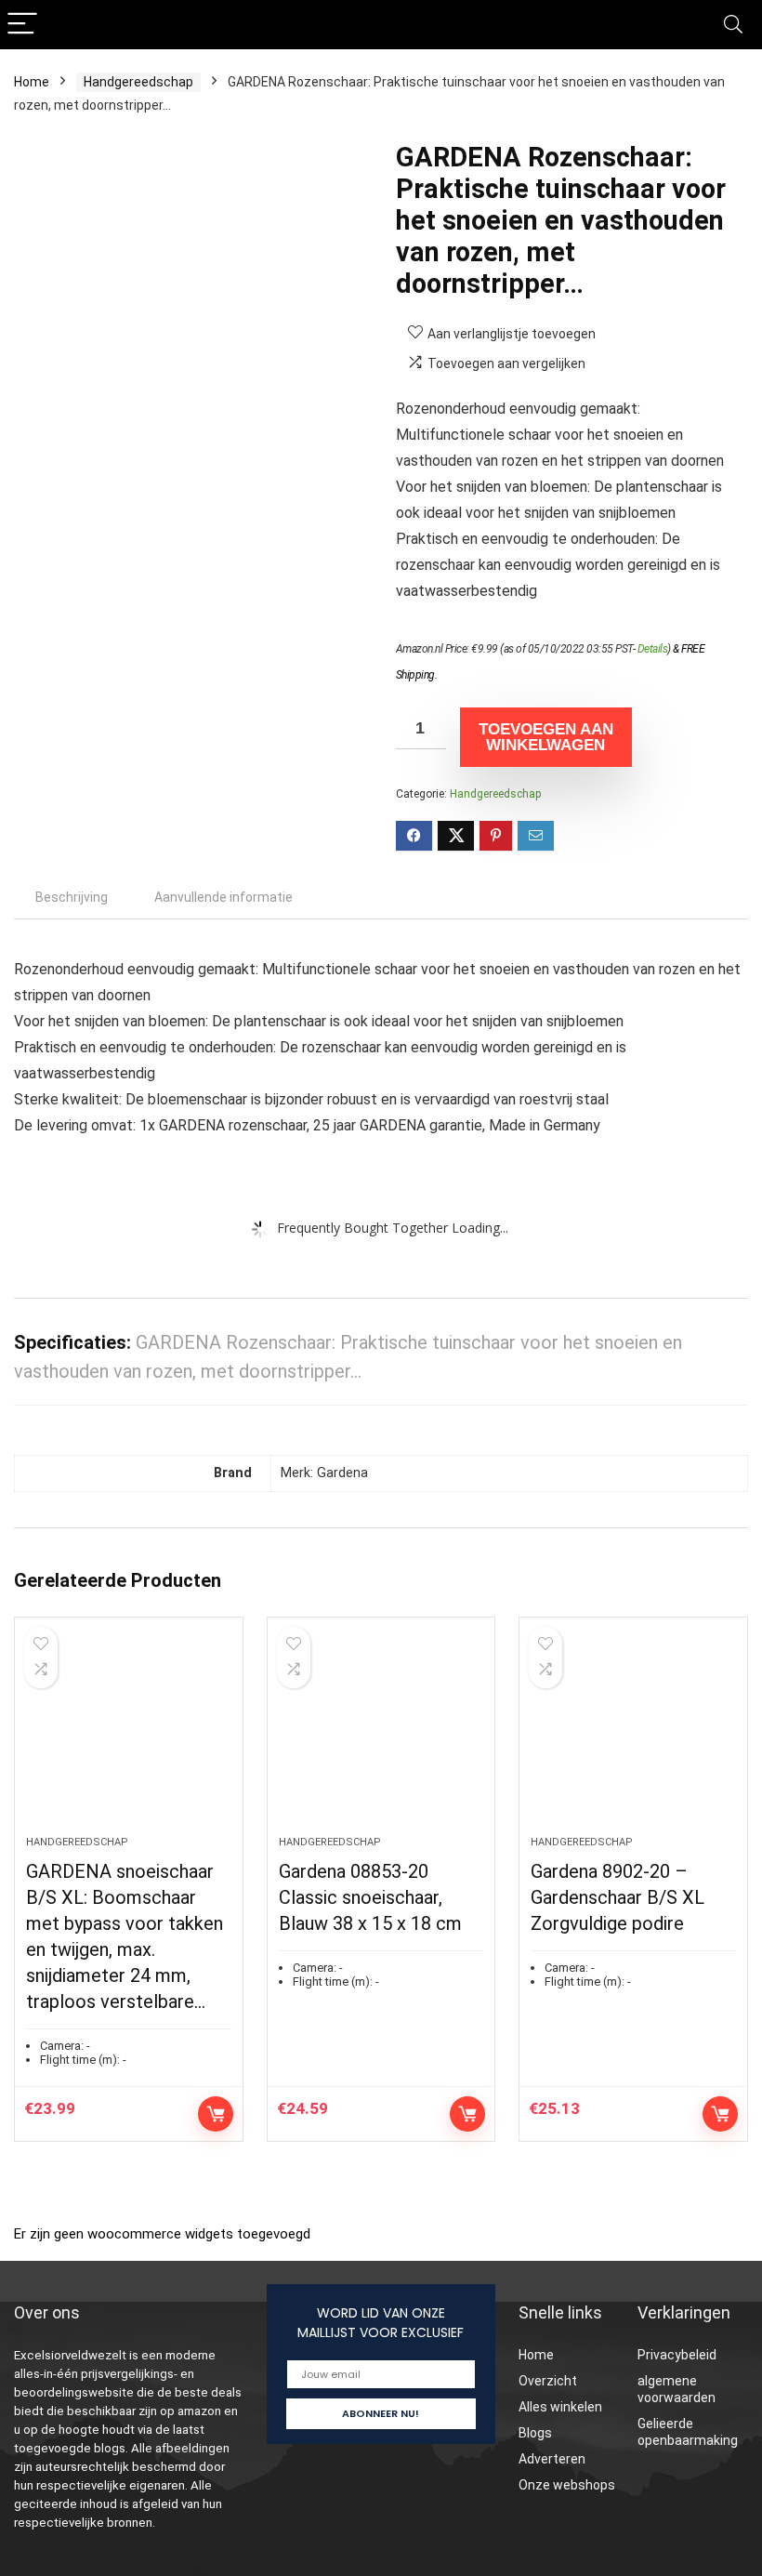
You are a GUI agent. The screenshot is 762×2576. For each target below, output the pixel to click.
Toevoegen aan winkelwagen (546, 737)
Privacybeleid (677, 2355)
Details (653, 649)
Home (32, 82)
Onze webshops (567, 2485)
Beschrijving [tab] (72, 897)
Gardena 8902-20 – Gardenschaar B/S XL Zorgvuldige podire (617, 1897)
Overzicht (548, 2381)
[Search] (733, 25)
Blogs (535, 2433)
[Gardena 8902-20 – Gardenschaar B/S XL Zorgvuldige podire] (633, 1736)
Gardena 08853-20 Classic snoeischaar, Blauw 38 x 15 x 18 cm (370, 1897)
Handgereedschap (138, 82)
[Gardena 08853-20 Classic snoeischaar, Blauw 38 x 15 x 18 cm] (381, 1736)
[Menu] (22, 25)
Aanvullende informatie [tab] (223, 897)
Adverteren (552, 2459)
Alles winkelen (560, 2407)
